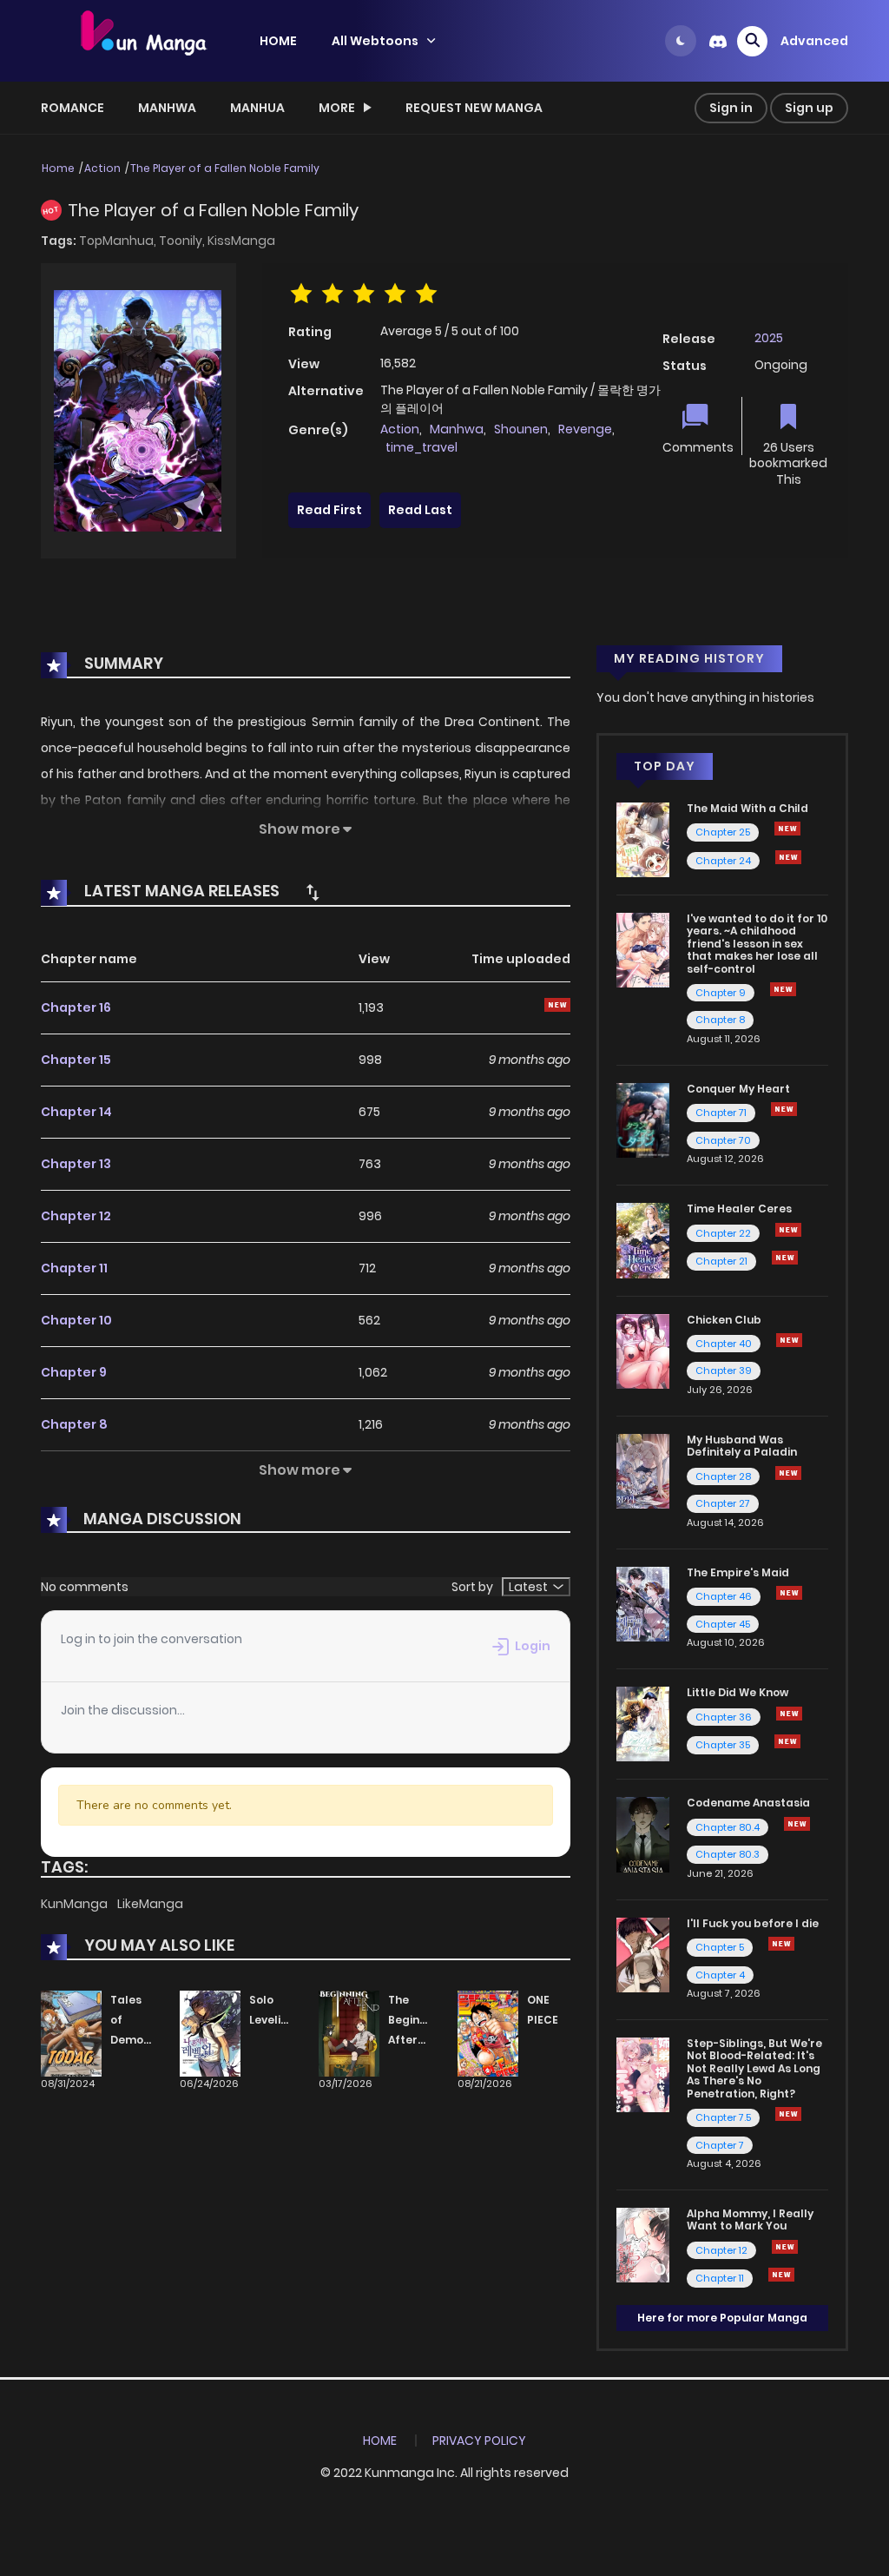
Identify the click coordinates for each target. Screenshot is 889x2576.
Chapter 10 (76, 1320)
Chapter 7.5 (723, 2117)
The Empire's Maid (738, 1572)
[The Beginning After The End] (349, 2033)
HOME (278, 41)
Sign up (809, 108)
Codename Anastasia (748, 1803)
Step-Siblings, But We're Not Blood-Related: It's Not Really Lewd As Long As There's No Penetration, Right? (754, 2068)
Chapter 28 (723, 1476)
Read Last (420, 510)
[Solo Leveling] (210, 2033)
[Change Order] (313, 892)
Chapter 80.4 (728, 1827)
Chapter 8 (74, 1424)
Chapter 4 (720, 1975)
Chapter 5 (720, 1947)
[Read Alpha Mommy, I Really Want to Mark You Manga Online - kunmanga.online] (643, 2244)
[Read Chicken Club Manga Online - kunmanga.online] (643, 1351)
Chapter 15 (76, 1060)
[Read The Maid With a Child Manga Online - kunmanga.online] (643, 839)
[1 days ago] (787, 829)
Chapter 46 (724, 1596)
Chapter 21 (721, 1261)
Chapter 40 (724, 1344)
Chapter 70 (723, 1140)
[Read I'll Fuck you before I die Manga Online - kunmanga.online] (643, 1954)
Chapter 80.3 (728, 1854)
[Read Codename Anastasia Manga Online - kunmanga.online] (643, 1833)
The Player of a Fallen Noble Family (225, 168)
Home (58, 168)
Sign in (731, 108)
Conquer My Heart (738, 1089)
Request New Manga (474, 108)
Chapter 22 (723, 1233)
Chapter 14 (76, 1112)
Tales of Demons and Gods (133, 2039)
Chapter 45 (723, 1624)
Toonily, (183, 241)
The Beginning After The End (416, 2039)
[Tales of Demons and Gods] (71, 2033)
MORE (337, 108)
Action (102, 168)
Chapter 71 (721, 1113)
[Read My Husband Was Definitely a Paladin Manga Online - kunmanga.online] (643, 1470)
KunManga (76, 1904)
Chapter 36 (724, 1717)
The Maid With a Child (747, 808)
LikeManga (150, 1904)
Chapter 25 (723, 832)
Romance (72, 108)
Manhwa (167, 108)
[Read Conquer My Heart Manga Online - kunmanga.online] (643, 1120)
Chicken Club (724, 1320)
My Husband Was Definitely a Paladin (742, 1446)
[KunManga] (142, 40)
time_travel (421, 447)
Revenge (585, 429)
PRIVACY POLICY (479, 2441)
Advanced (814, 41)
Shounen (521, 429)
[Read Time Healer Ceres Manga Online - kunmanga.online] (643, 1239)
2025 (769, 338)
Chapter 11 (74, 1268)
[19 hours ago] (785, 1258)
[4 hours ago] (788, 1473)
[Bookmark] (788, 418)
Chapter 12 (76, 1216)
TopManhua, (119, 241)
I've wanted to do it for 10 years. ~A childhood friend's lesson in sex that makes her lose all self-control (757, 944)
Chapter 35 (723, 1745)
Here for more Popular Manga (722, 2318)
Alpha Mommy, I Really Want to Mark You (750, 2219)
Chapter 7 (720, 2145)
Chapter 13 (76, 1164)
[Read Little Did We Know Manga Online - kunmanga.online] (643, 1723)
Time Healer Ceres (739, 1209)
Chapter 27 (723, 1503)
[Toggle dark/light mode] (681, 41)
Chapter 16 (76, 1007)
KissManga (241, 241)
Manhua (257, 108)
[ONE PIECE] (488, 2033)
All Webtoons (375, 41)
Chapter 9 (74, 1372)
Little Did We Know (738, 1692)
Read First (329, 510)
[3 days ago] (784, 1109)
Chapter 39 (724, 1371)
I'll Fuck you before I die (753, 1923)
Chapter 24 (723, 861)
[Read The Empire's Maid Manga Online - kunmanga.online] (643, 1603)
